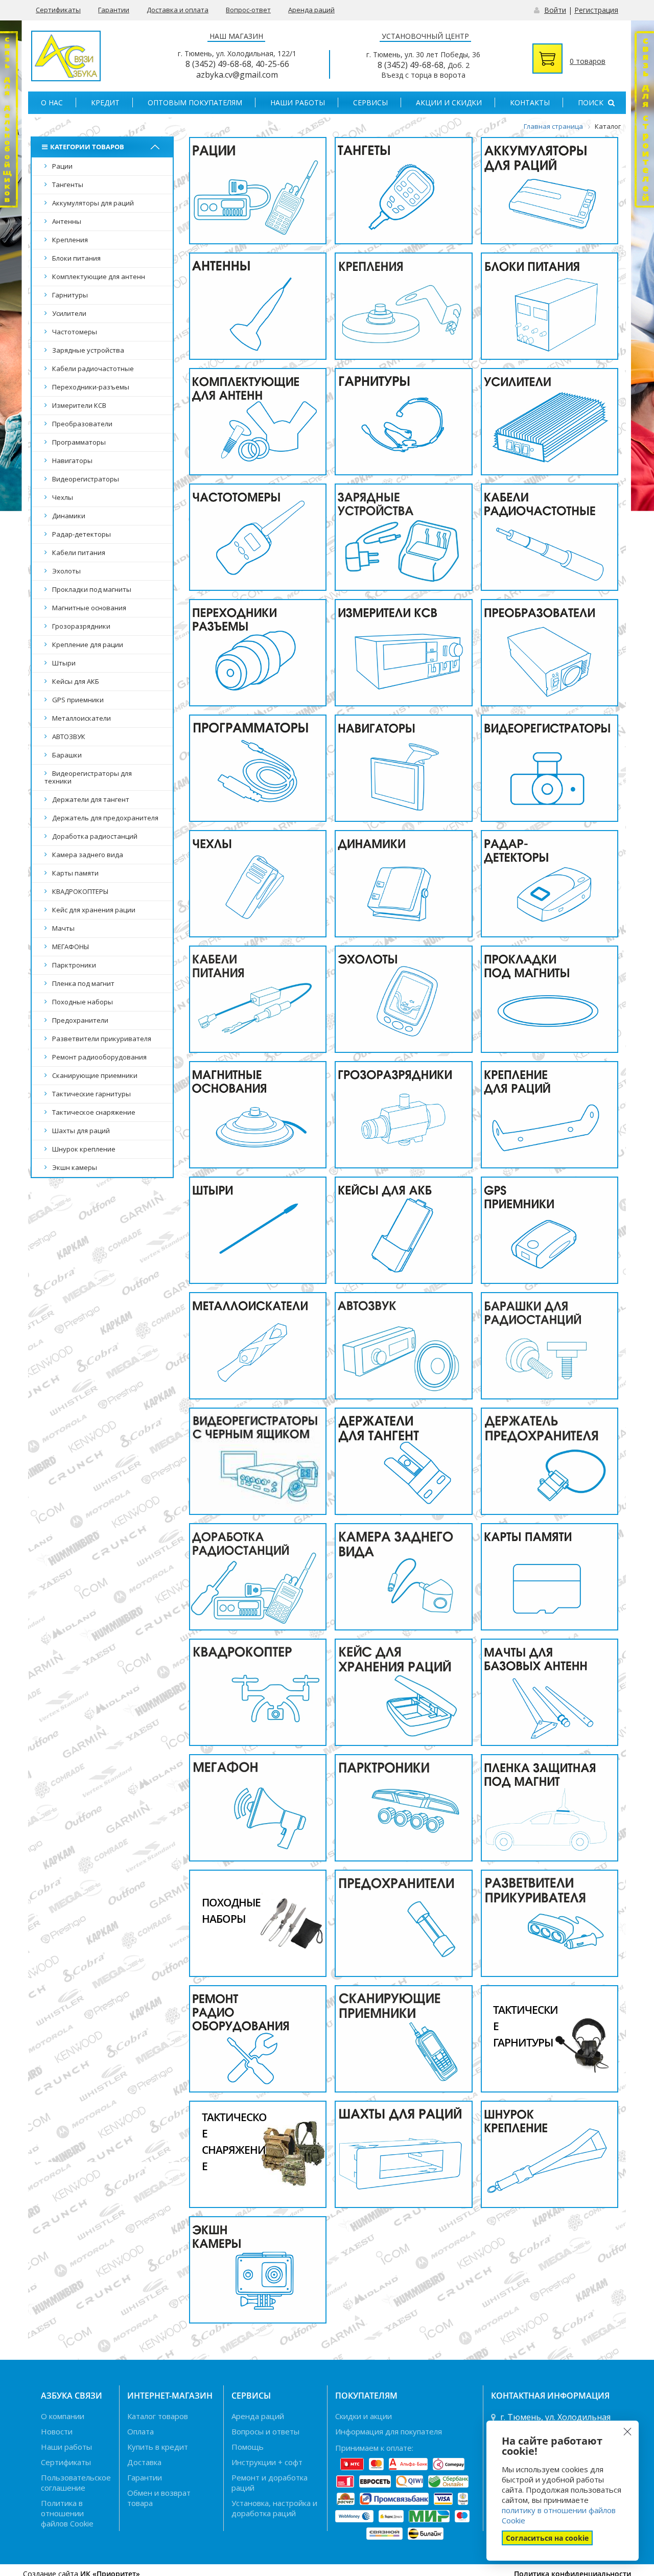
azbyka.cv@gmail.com (237, 75)
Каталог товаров (158, 2416)
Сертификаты (58, 10)
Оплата (141, 2431)
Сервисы (370, 102)
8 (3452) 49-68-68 (218, 64)
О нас (52, 102)
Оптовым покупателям (195, 102)
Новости (57, 2431)
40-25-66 (272, 64)
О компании (63, 2416)
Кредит (105, 102)
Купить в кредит (158, 2447)
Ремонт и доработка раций (270, 2482)
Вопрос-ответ (248, 10)
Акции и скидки (449, 102)
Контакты (530, 102)
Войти (555, 10)
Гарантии (114, 10)
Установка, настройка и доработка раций (274, 2508)
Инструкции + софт (267, 2462)
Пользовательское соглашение (76, 2482)
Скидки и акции (364, 2416)
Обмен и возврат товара (159, 2498)
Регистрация (596, 10)
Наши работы (298, 102)
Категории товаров (87, 147)
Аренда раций (311, 10)
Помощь (248, 2447)
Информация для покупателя (389, 2431)
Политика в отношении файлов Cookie (67, 2513)
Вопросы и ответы (265, 2431)
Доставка (144, 2462)
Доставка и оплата (178, 10)
